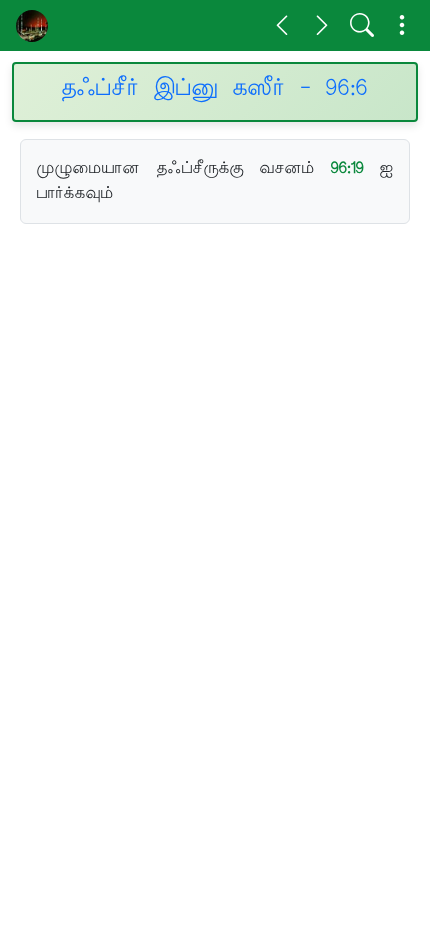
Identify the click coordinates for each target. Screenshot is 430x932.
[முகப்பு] (32, 25)
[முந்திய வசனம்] (282, 25)
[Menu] (402, 25)
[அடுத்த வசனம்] (322, 25)
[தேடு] (362, 25)
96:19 (347, 168)
